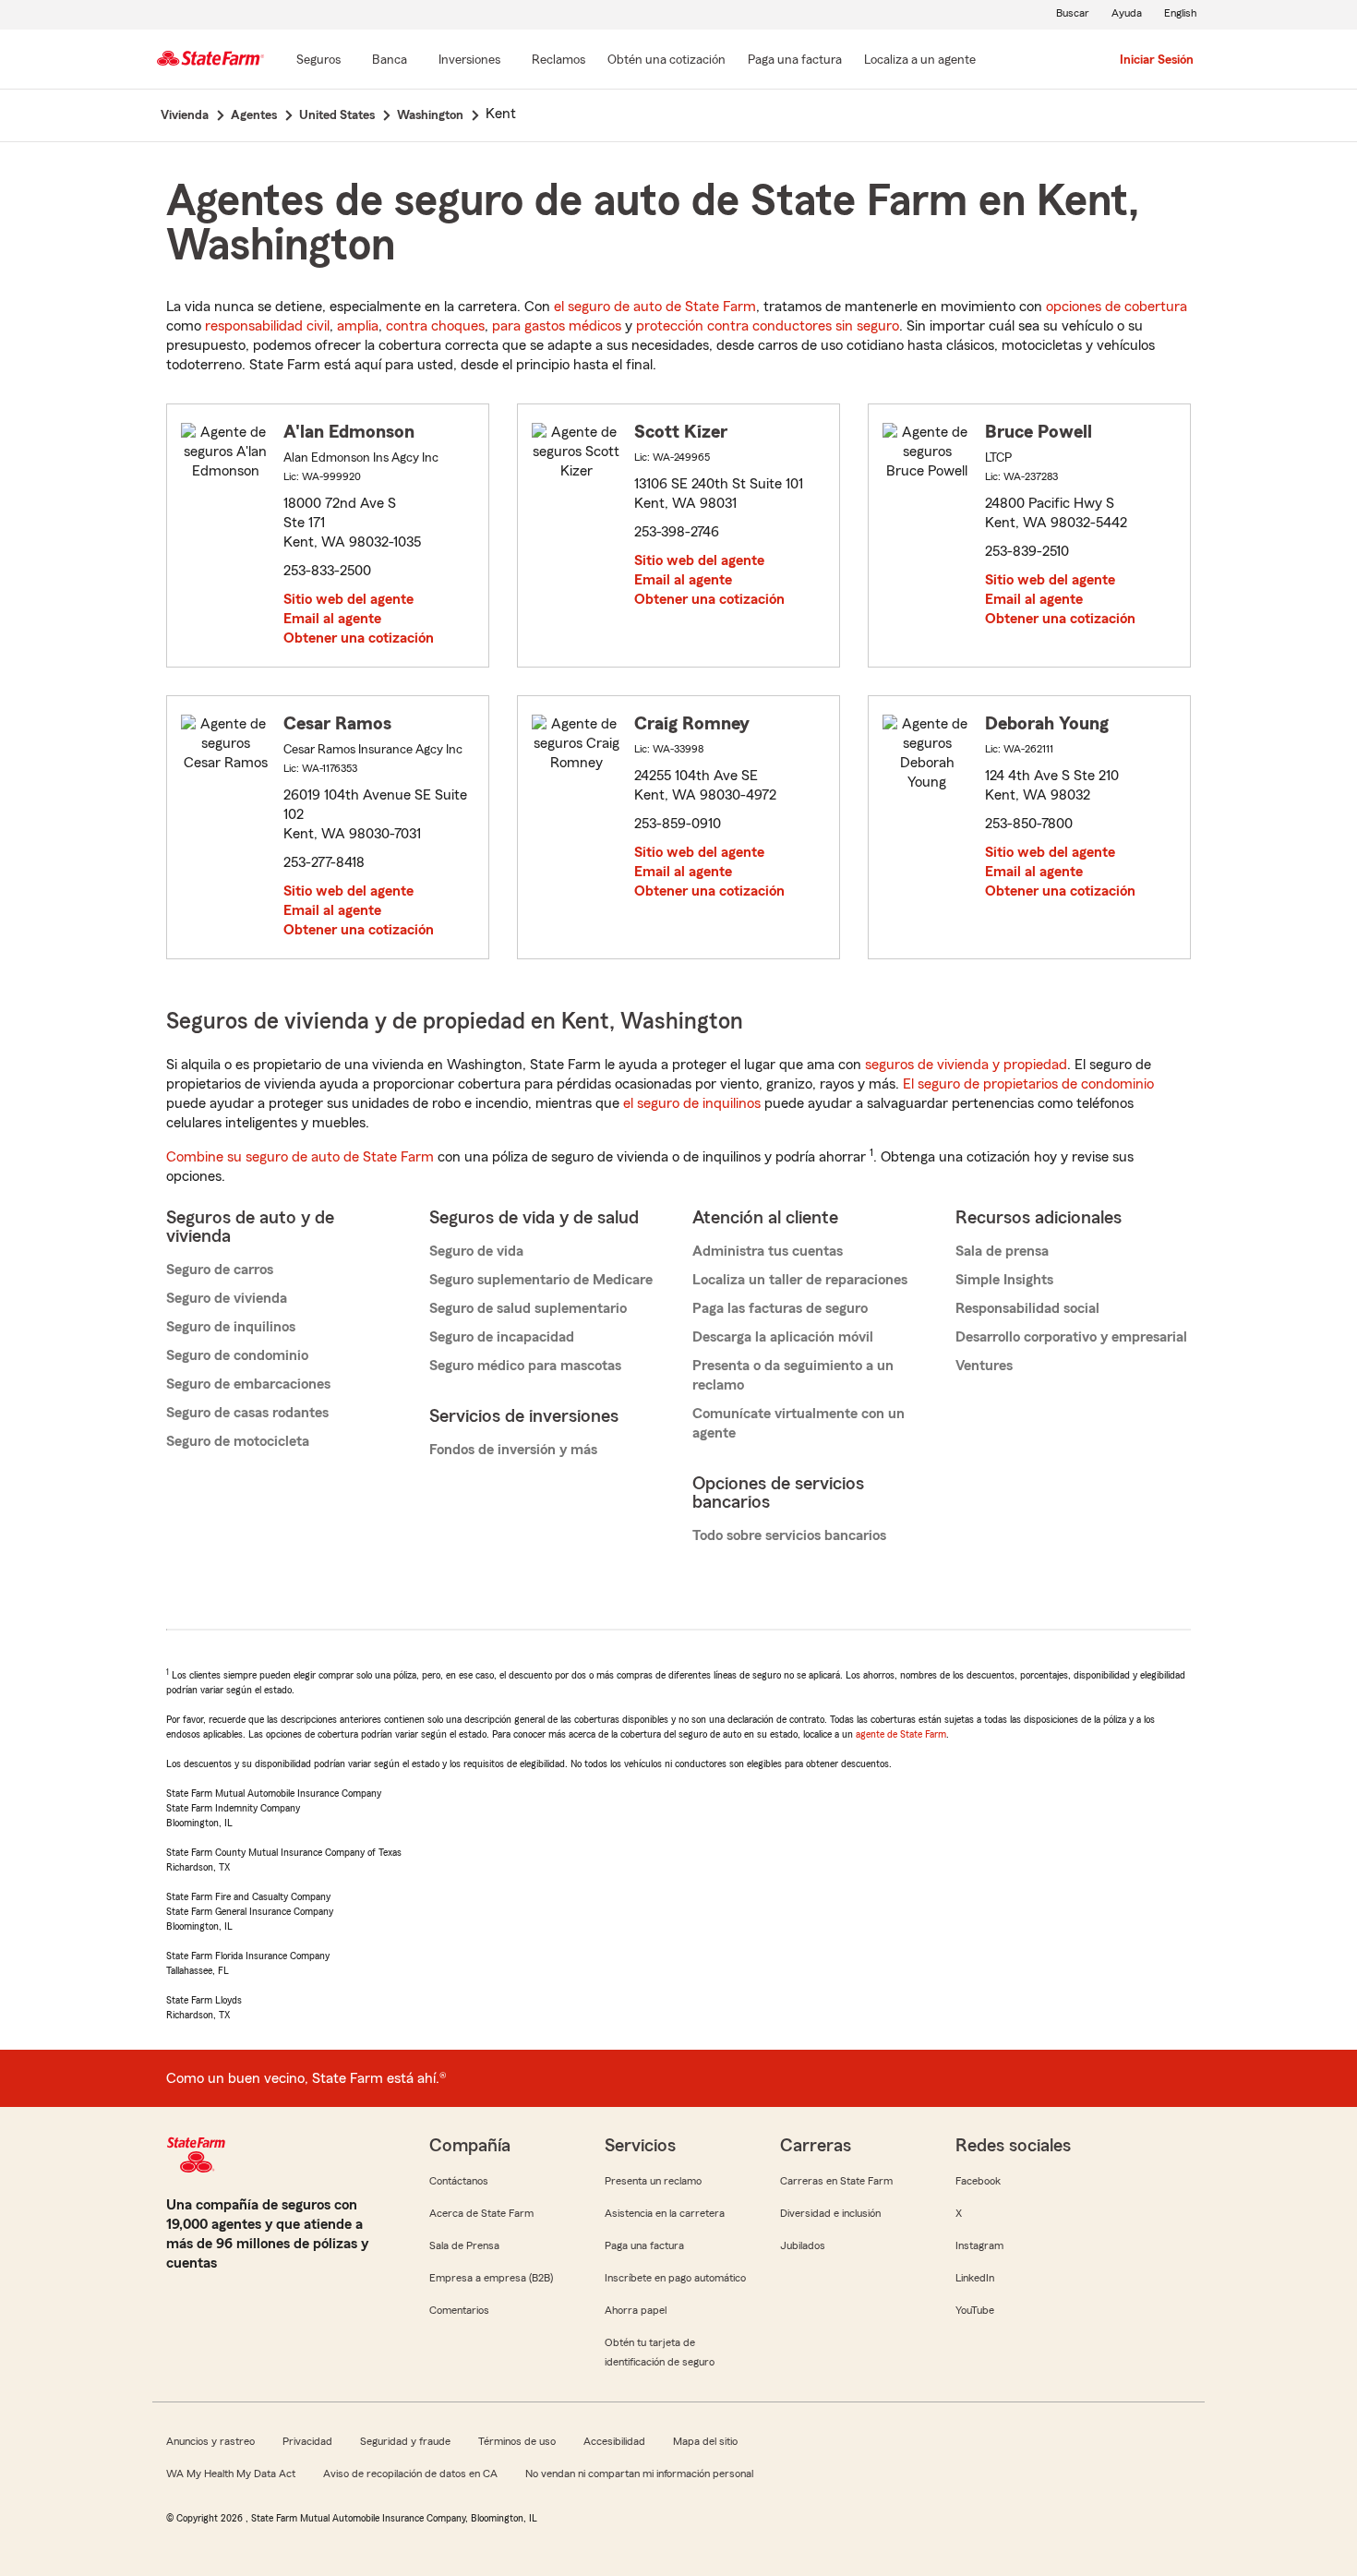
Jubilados (803, 2245)
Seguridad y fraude (405, 2441)
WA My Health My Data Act (231, 2474)
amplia (358, 326)
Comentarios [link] (459, 2310)
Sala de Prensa (464, 2245)
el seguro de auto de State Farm (655, 307)
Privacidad (307, 2441)
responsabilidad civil (267, 326)
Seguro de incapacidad (502, 1337)
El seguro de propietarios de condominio (1028, 1084)
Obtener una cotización (359, 638)
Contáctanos (459, 2181)
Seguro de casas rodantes (247, 1413)
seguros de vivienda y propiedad (966, 1065)
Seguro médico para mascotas (525, 1366)
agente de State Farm (901, 1734)
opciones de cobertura (1117, 307)
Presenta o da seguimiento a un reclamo (793, 1375)
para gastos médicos (557, 326)
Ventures (984, 1366)
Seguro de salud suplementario (528, 1308)
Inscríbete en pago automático (675, 2278)
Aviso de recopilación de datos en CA (410, 2474)
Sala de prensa (1002, 1251)
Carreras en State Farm (836, 2181)
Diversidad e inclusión (830, 2213)
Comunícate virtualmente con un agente (799, 1423)
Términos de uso (517, 2441)
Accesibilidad (614, 2441)
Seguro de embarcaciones (248, 1384)
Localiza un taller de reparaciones (800, 1280)
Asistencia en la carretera (665, 2213)
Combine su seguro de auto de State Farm (300, 1157)
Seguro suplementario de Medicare (541, 1280)
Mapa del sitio (705, 2441)
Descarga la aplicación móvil (783, 1337)
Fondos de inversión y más (513, 1450)
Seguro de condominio (237, 1355)
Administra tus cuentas (768, 1251)
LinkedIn (975, 2278)
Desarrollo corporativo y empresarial (1071, 1337)
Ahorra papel (636, 2310)
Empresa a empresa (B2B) (491, 2278)
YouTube (975, 2310)
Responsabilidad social (1027, 1308)
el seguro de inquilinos (692, 1103)
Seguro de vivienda (227, 1298)
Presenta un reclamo (653, 2181)
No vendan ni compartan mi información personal (639, 2474)
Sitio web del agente (348, 599)
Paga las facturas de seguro (780, 1308)
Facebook (978, 2181)
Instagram (979, 2245)
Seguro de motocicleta (238, 1441)
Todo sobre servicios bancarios (789, 1535)
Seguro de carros (220, 1270)
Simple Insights (1004, 1280)
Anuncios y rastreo (210, 2441)
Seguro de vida (476, 1251)
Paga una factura (644, 2245)
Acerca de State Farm (481, 2213)
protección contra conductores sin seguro (768, 326)
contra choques (435, 326)
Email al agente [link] (332, 619)
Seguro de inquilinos (231, 1327)
